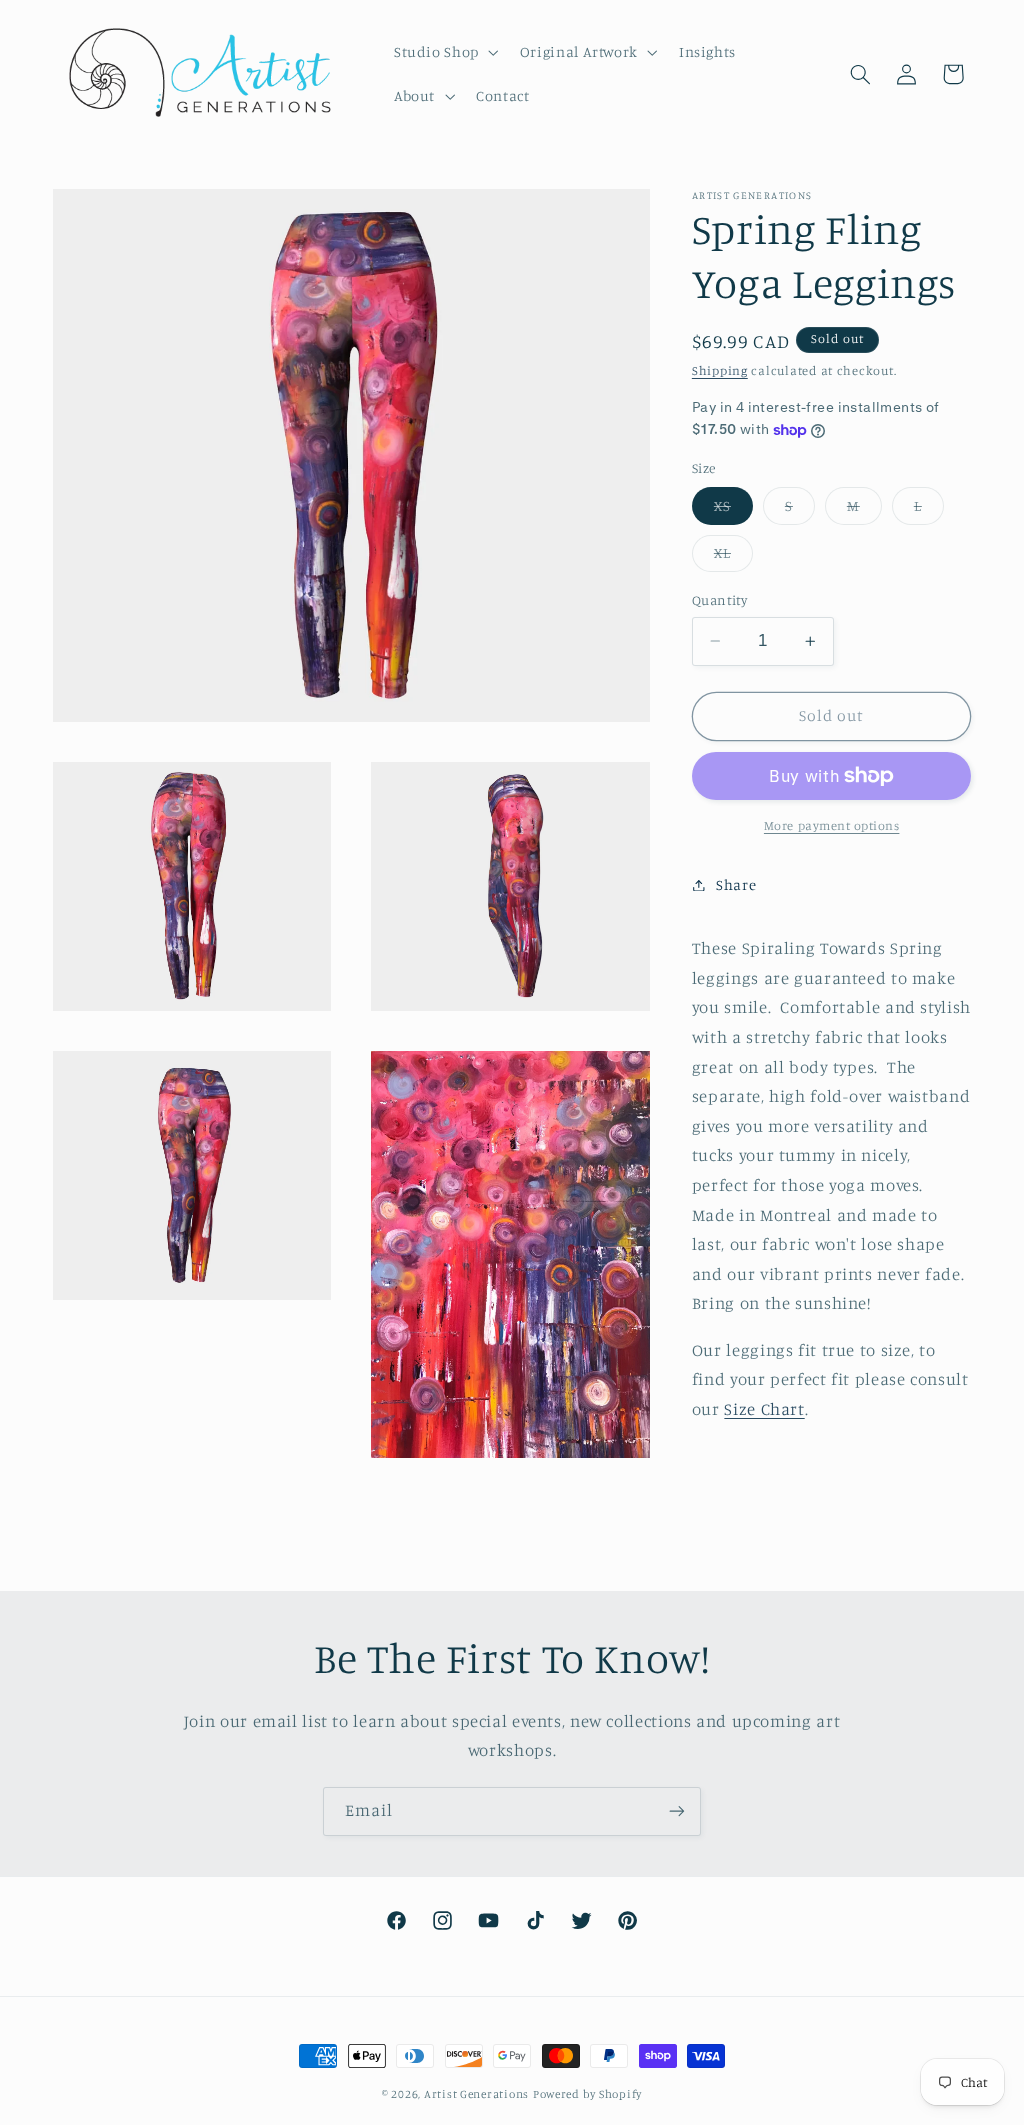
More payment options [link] (832, 825)
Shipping (720, 370)
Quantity (719, 600)
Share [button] (736, 884)
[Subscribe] (677, 1811)
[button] (444, 52)
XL (733, 557)
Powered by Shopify (587, 2094)
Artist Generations (476, 2094)
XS (733, 510)
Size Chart (764, 1409)
